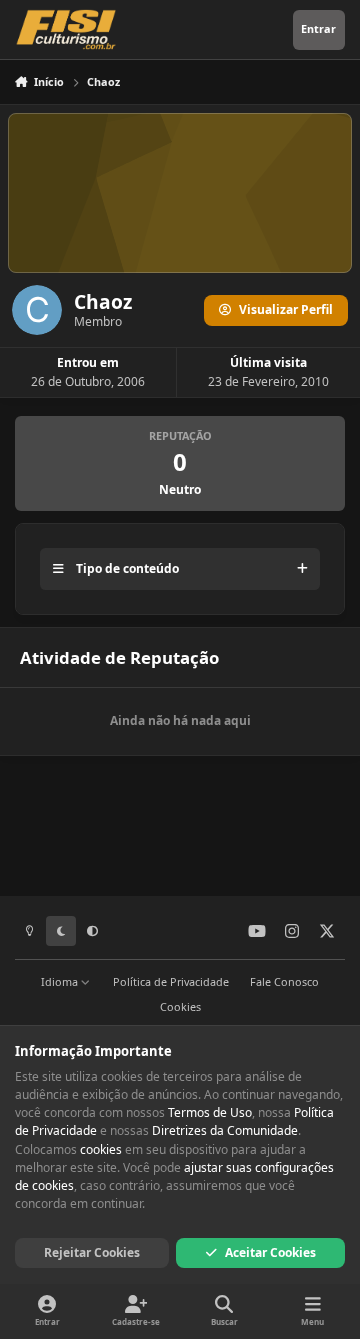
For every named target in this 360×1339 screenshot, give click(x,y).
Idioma (61, 981)
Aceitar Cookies (270, 1252)
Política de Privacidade (171, 981)
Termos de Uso (210, 1112)
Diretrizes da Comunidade (225, 1130)
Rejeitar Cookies (92, 1252)
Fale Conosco (284, 981)
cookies (101, 1149)
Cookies (180, 1006)
